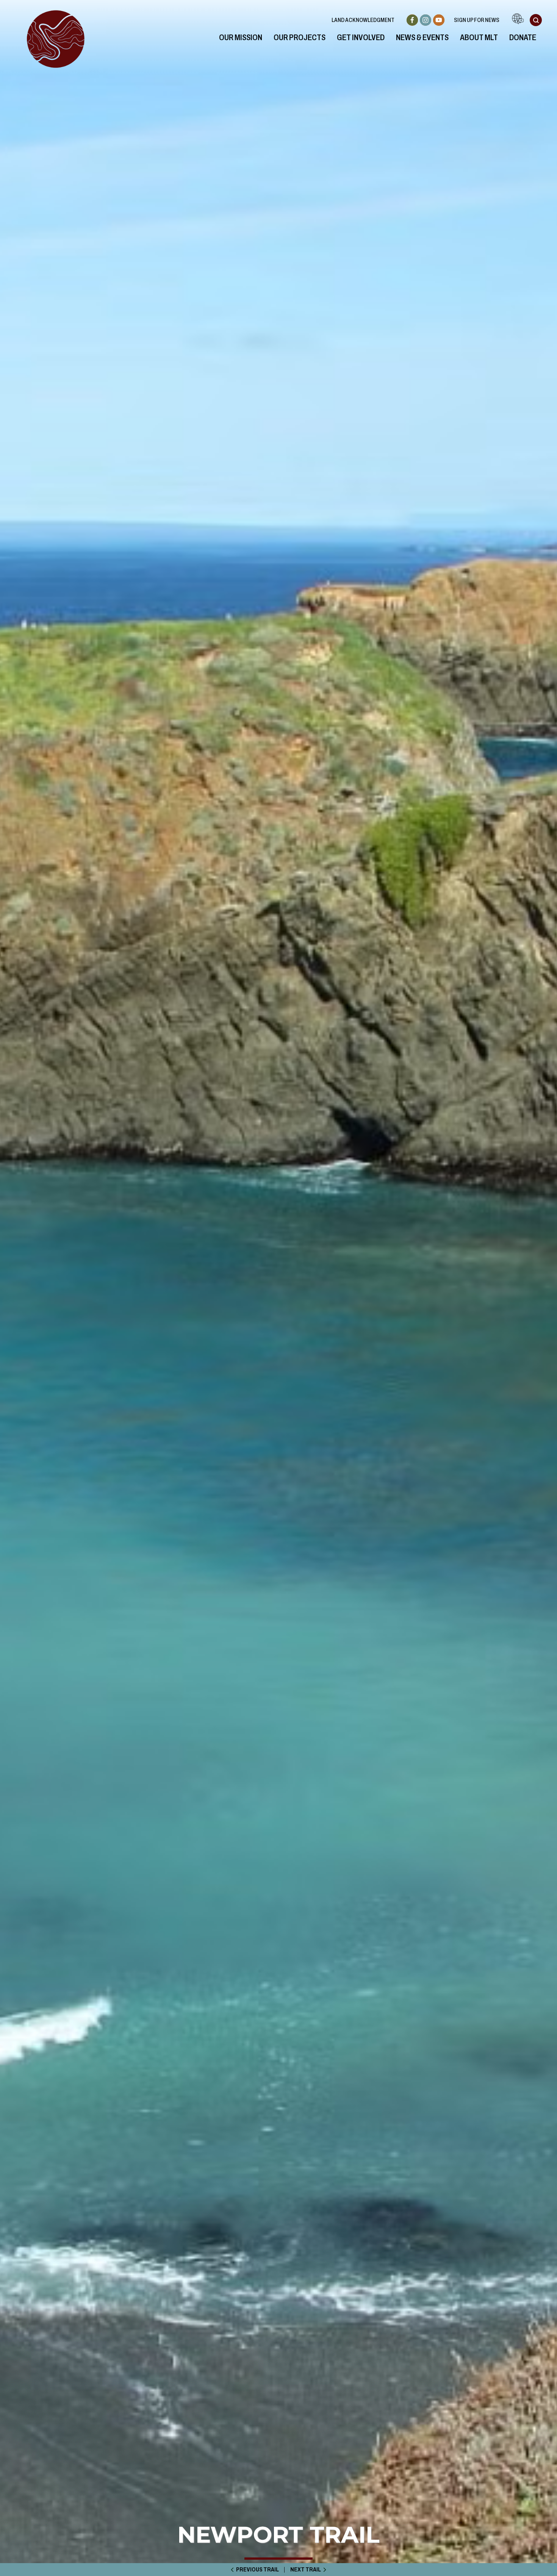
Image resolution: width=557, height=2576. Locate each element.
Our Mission (241, 38)
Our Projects (300, 38)
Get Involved (361, 38)
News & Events (422, 38)
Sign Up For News (477, 20)
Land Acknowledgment (363, 20)
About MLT (479, 38)
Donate (523, 38)
